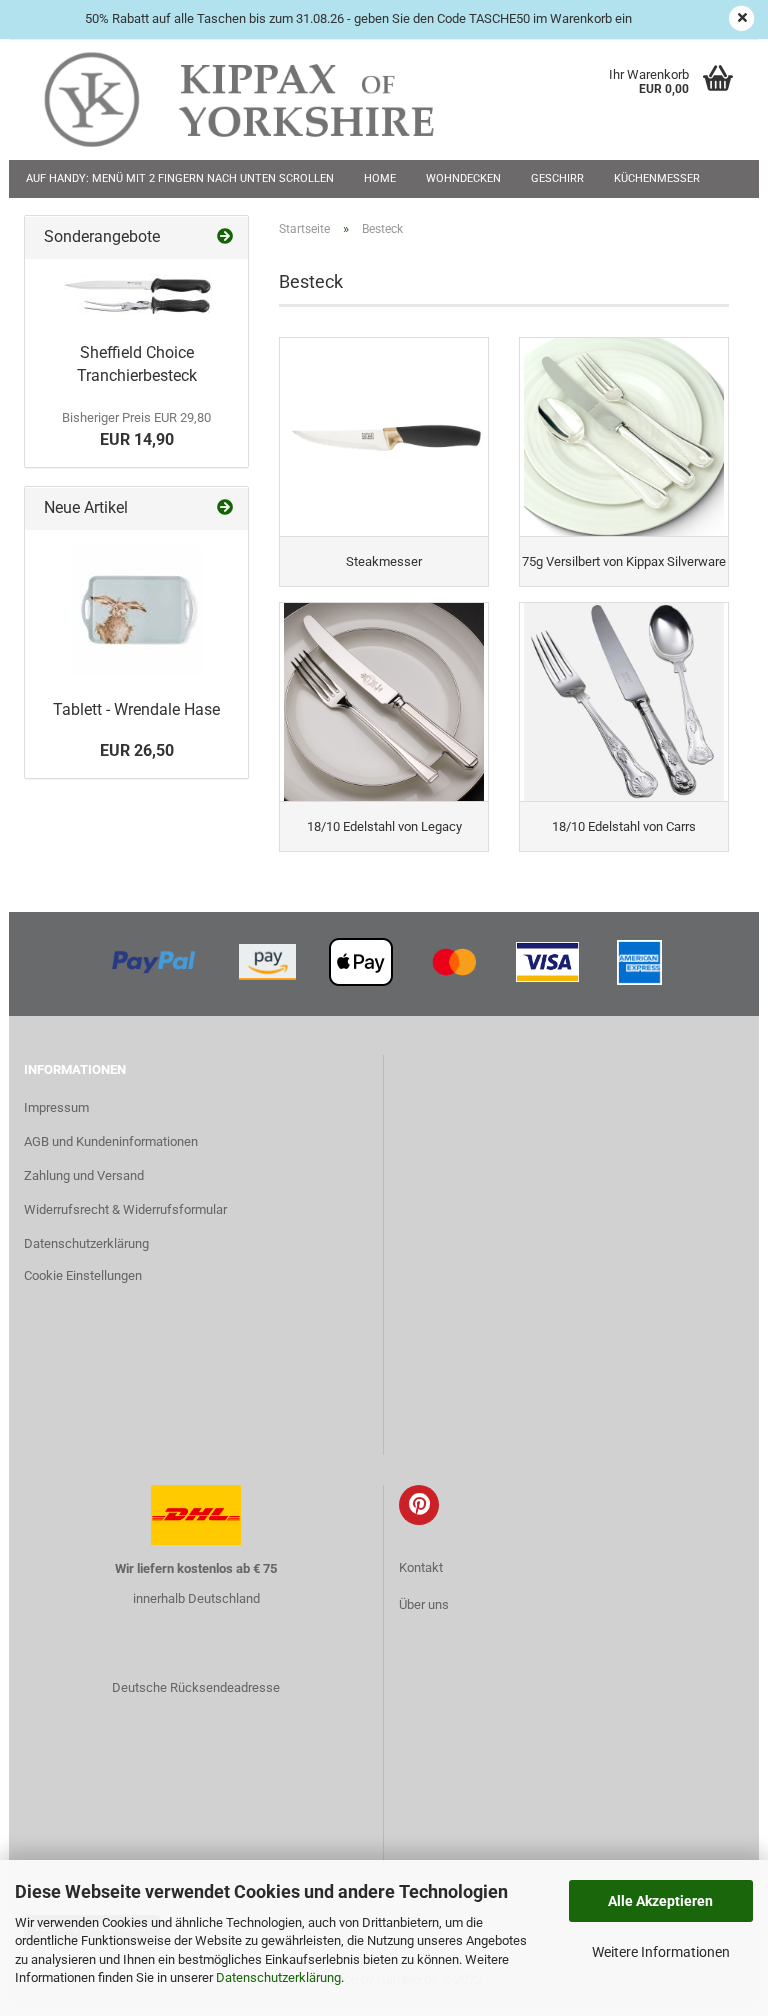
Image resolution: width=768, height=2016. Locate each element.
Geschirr (557, 178)
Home (380, 178)
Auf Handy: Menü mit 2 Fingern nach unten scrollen (180, 178)
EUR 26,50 (137, 750)
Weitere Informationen (661, 1952)
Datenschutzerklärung (278, 1977)
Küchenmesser (657, 178)
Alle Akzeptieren (660, 1901)
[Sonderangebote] (225, 237)
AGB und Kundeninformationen (111, 1141)
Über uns (424, 1604)
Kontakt (421, 1567)
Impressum (56, 1107)
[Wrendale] (137, 610)
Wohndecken (463, 178)
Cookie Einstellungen (83, 1275)
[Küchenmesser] (137, 296)
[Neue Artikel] (225, 508)
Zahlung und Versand (84, 1175)
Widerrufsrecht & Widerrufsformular (125, 1209)
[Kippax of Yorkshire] (259, 100)
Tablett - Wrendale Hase (136, 709)
